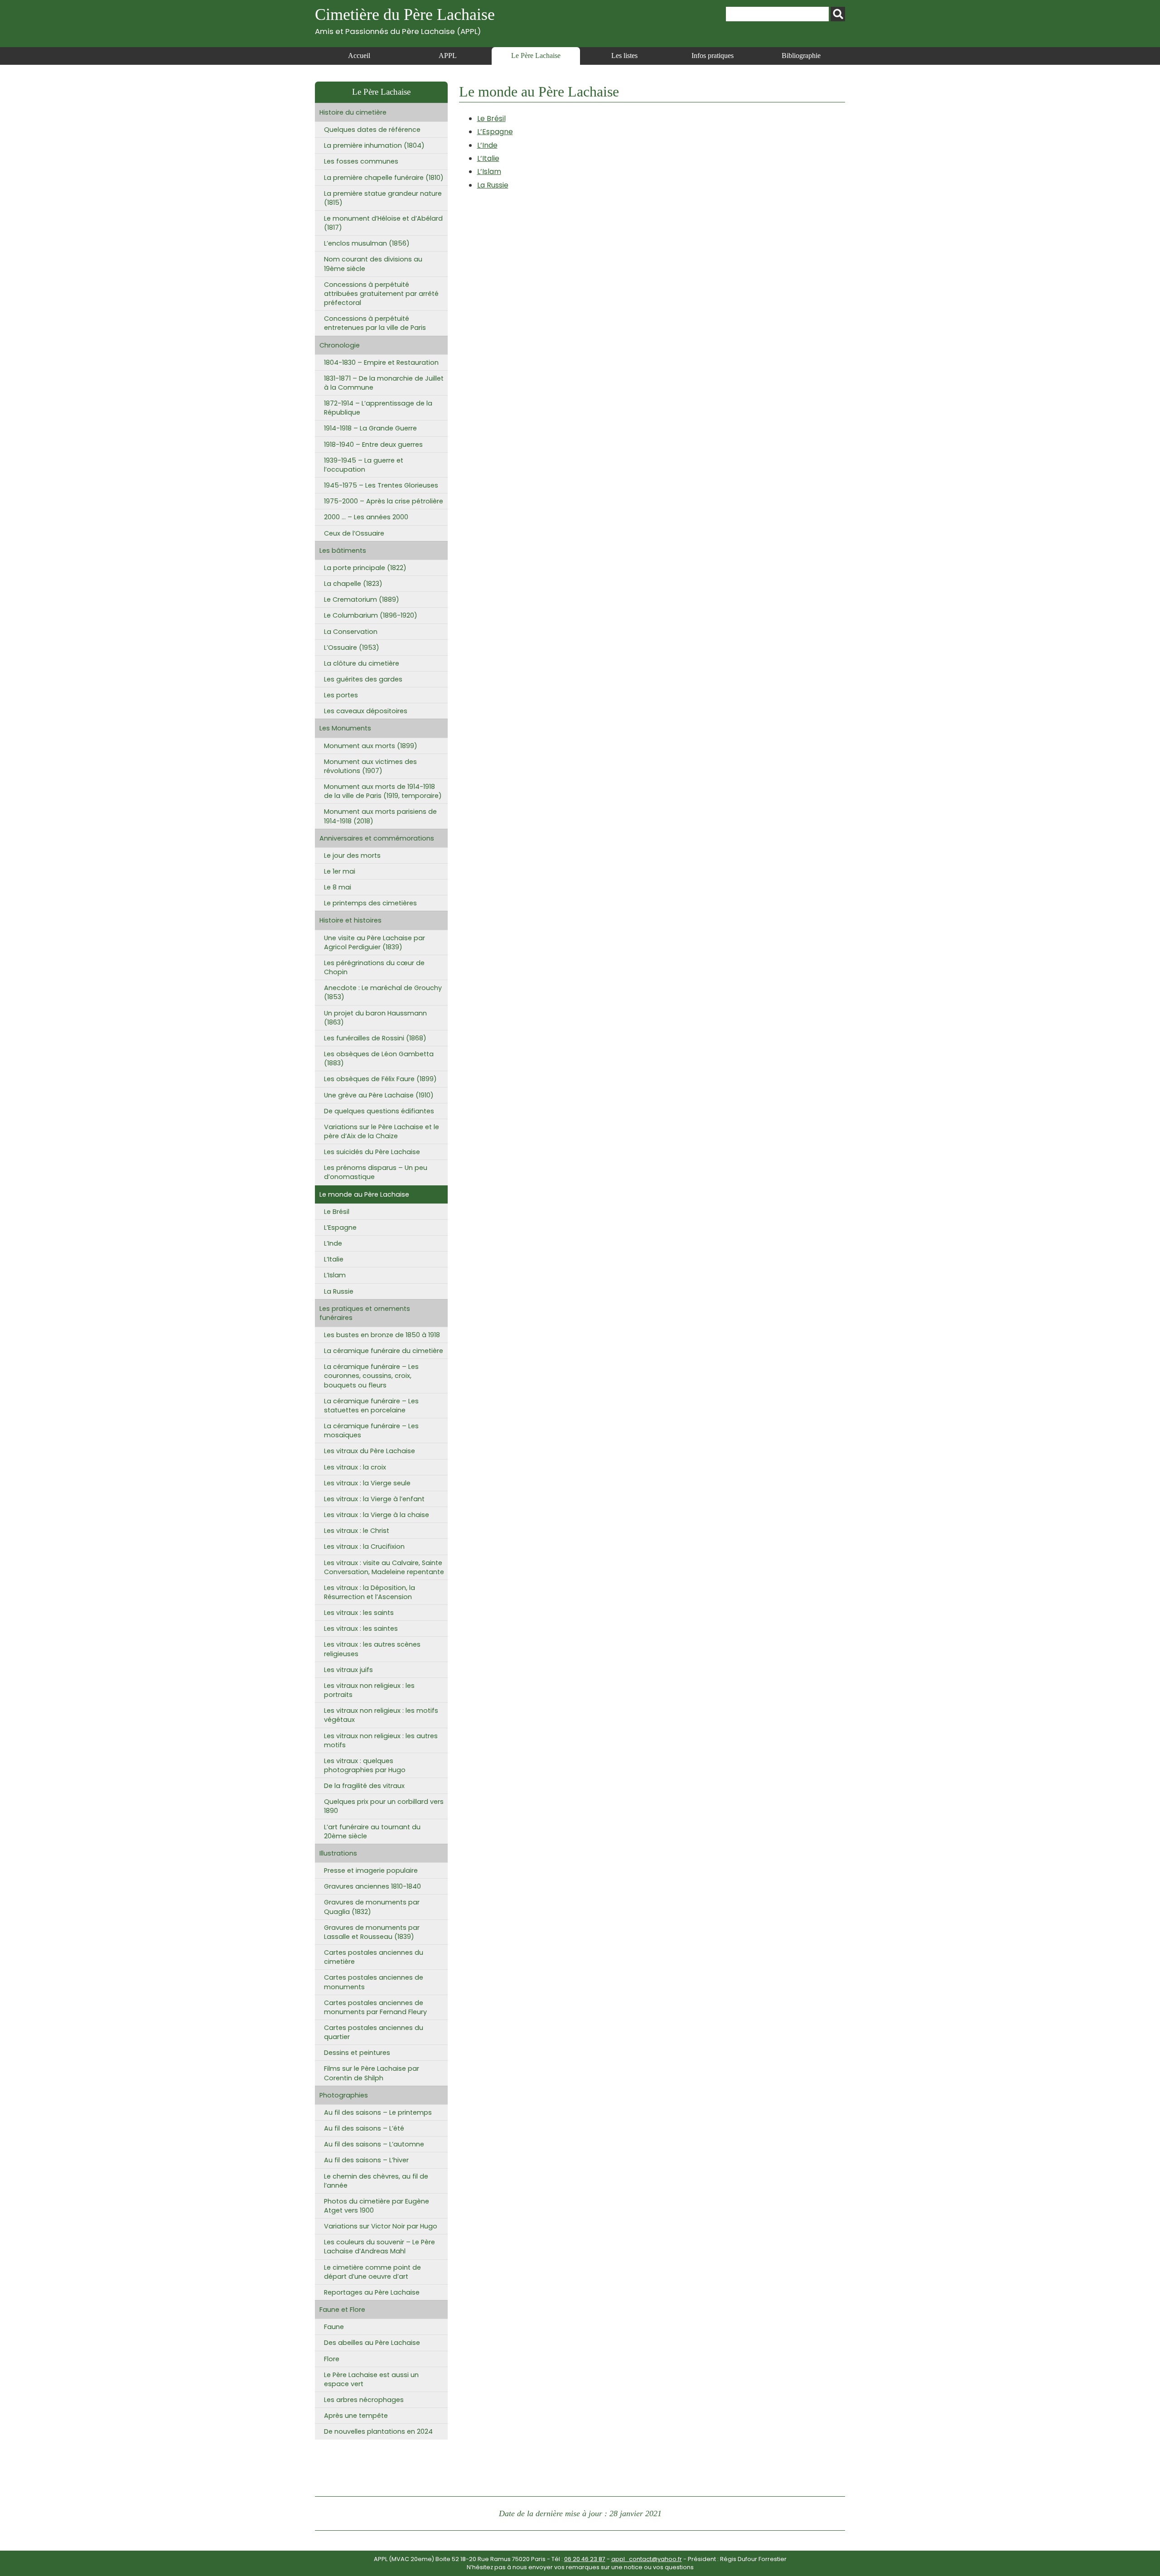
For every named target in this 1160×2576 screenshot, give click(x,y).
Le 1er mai (340, 871)
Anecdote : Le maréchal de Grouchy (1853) (383, 992)
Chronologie (340, 345)
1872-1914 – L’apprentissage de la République (378, 408)
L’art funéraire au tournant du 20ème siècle (372, 1832)
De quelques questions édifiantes (379, 1111)
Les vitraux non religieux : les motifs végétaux (381, 1715)
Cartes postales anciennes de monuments (374, 1982)
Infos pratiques (713, 56)
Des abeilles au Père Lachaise (372, 2343)
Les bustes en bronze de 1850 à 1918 (382, 1335)
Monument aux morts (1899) (371, 746)
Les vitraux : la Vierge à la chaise (377, 1515)
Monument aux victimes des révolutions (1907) (370, 766)
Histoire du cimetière (353, 112)
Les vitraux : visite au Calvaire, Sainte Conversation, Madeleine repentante (384, 1567)
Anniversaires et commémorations (377, 838)
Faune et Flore (342, 2310)
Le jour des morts (352, 855)
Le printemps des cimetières (370, 903)
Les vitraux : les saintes (361, 1629)
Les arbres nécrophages (364, 2400)
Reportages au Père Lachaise (372, 2292)
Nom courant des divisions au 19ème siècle (373, 264)
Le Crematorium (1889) (362, 599)
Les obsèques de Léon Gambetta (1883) (379, 1058)
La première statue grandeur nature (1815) (383, 198)
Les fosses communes (361, 161)
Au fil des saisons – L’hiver (366, 2160)
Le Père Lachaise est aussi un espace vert (371, 2379)
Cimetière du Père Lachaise (405, 21)
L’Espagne (495, 132)
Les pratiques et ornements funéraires (365, 1313)
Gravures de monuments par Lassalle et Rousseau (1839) (372, 1932)
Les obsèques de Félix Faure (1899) (380, 1079)
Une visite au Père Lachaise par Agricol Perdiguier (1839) (375, 942)
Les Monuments (345, 728)
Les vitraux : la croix (355, 1467)
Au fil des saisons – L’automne (374, 2144)
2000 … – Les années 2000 (366, 517)
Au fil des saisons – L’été (364, 2128)
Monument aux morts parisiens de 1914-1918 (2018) (380, 816)
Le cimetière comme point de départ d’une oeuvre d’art (372, 2272)
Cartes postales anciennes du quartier (374, 2032)
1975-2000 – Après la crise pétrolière (384, 501)
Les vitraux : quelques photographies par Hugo (365, 1765)
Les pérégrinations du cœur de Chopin (374, 967)
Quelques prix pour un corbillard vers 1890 (384, 1806)
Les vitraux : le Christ (357, 1531)
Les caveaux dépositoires (366, 711)
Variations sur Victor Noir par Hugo (381, 2226)
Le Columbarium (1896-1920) (371, 615)
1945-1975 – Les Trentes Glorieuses (381, 485)
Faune (334, 2327)
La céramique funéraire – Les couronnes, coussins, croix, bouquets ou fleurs (371, 1376)
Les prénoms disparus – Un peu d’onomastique (376, 1172)
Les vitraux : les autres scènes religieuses (372, 1649)
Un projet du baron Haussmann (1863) (375, 1018)
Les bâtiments (343, 551)
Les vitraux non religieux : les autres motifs (381, 1740)
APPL (448, 56)
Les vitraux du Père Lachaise (370, 1451)
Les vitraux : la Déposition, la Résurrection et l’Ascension (370, 1592)
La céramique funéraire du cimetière (384, 1351)
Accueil (359, 56)
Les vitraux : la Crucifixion (364, 1547)
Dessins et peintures (357, 2053)
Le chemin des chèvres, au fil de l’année (376, 2181)
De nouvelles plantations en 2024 (378, 2431)
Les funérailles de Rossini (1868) (375, 1038)
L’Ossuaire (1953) (352, 648)
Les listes (624, 56)
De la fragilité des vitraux (364, 1786)
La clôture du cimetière (362, 663)
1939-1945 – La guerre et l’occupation (364, 465)
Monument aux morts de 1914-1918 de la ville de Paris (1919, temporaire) (383, 791)
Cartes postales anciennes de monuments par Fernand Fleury (375, 2007)
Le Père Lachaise (536, 56)
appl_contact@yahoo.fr (647, 2559)
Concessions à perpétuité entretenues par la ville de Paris (375, 323)
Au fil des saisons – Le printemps (378, 2112)
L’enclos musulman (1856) (367, 243)
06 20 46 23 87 (585, 2559)
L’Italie (488, 158)
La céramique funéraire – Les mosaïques (371, 1431)
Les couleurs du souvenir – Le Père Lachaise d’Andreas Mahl (379, 2247)
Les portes (341, 695)
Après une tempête (356, 2416)
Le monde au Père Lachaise (364, 1194)
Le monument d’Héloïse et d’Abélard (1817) (383, 223)
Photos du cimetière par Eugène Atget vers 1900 (377, 2206)
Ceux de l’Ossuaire (354, 533)
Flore (332, 2359)
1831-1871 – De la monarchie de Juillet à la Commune (384, 383)
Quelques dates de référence (372, 130)
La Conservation (351, 632)
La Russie (493, 185)
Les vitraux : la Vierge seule (367, 1483)
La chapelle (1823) (353, 584)
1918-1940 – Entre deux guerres (373, 445)
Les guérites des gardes (363, 679)
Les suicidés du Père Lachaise (372, 1152)
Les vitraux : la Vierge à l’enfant (374, 1499)
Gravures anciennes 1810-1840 (372, 1886)
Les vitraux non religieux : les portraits (369, 1690)
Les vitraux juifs (348, 1670)
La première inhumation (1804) (374, 145)
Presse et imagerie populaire (371, 1870)
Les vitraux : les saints (359, 1613)
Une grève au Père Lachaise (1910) (379, 1095)
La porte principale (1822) (365, 568)
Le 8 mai (338, 887)
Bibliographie (801, 56)
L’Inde (487, 145)
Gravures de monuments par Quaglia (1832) (372, 1907)
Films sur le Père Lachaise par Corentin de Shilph (372, 2073)
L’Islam (489, 172)
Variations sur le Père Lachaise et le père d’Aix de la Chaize (382, 1131)
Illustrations (338, 1853)
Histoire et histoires (350, 920)
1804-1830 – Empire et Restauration (381, 362)
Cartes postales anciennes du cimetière (374, 1957)
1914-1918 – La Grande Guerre (370, 428)
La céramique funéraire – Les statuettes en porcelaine (371, 1406)
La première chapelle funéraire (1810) (384, 178)
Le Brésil (491, 118)
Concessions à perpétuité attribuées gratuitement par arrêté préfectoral (381, 294)
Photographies (344, 2095)
